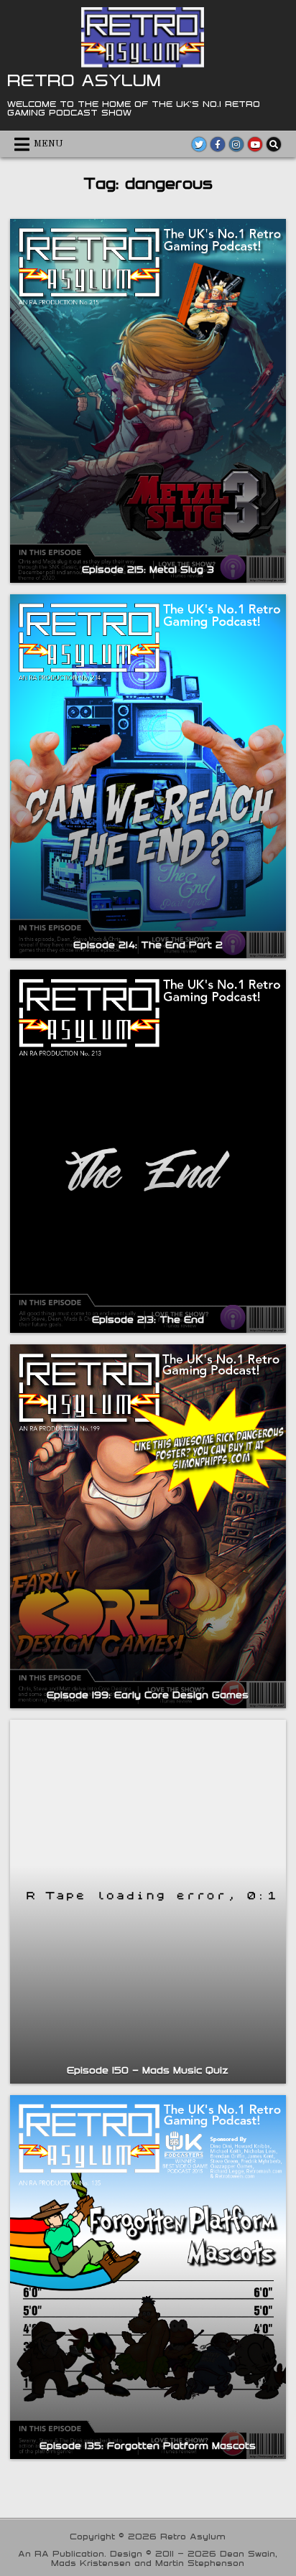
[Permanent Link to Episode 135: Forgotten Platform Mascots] (148, 2277)
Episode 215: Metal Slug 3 (148, 569)
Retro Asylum (84, 80)
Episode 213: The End (148, 1319)
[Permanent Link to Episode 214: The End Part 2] (148, 776)
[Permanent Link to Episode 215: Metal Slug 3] (148, 401)
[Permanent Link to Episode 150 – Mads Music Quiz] (148, 1902)
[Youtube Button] (255, 144)
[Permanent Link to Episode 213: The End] (148, 1152)
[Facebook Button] (218, 144)
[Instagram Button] (236, 144)
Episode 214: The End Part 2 (148, 945)
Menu (48, 144)
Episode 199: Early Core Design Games (148, 1695)
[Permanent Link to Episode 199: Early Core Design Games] (148, 1526)
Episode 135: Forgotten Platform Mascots (148, 2445)
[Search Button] (274, 144)
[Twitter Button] (199, 144)
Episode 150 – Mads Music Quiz (148, 2070)
